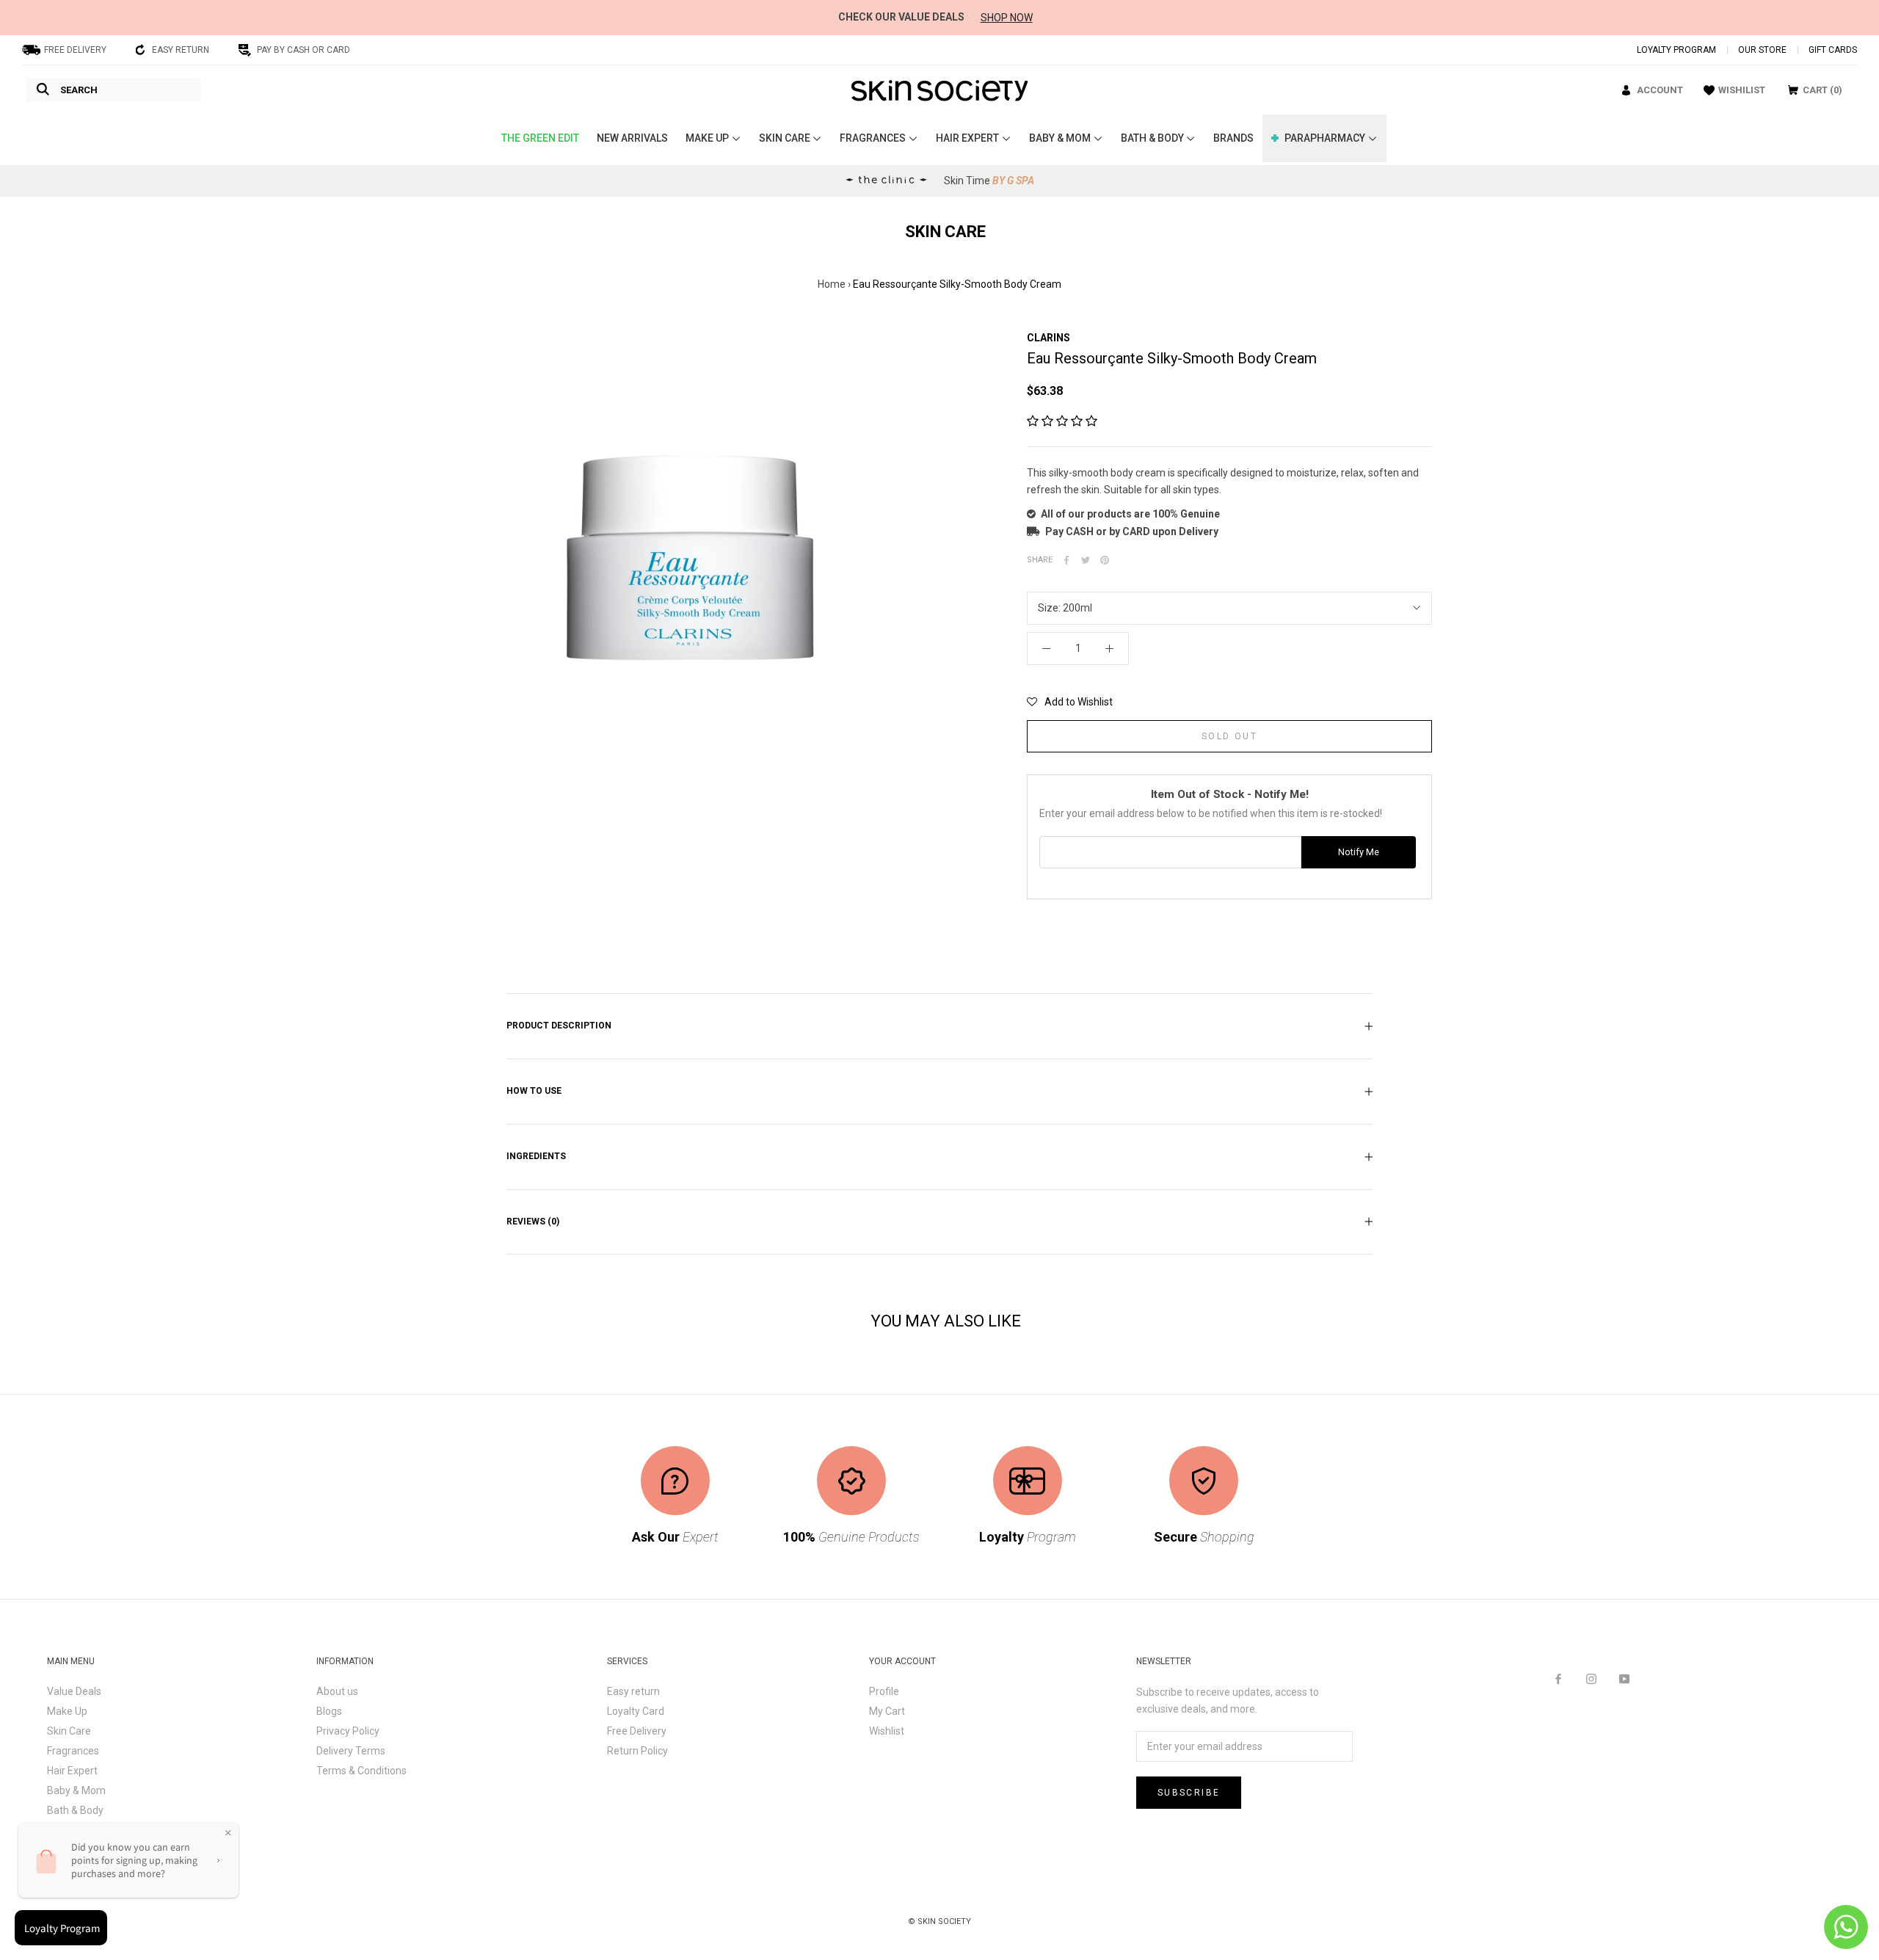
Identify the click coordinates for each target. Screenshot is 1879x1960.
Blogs (329, 1711)
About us (337, 1691)
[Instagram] (1591, 1678)
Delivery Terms (351, 1751)
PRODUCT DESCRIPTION (559, 1026)
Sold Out (1229, 736)
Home (832, 284)
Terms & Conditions (361, 1771)
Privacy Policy (348, 1731)
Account (1660, 90)
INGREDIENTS (536, 1156)
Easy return (633, 1691)
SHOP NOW (1007, 18)
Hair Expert (72, 1771)
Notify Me (1359, 852)
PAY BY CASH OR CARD (304, 50)
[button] (1062, 421)
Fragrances (73, 1751)
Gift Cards (1833, 50)
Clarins (1048, 338)
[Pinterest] (1105, 560)
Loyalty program (1676, 50)
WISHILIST (1742, 90)
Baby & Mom (76, 1790)
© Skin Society (939, 1921)
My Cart (887, 1711)
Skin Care (69, 1731)
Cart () (1822, 90)
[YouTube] (1624, 1678)
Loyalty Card (636, 1711)
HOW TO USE (534, 1091)
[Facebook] (1066, 560)
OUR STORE (1762, 50)
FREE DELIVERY (75, 50)
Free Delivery (637, 1731)
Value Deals (74, 1691)
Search (79, 90)
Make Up (67, 1711)
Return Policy (637, 1751)
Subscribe (1189, 1793)
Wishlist (887, 1731)
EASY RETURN (181, 50)
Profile (884, 1691)
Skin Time (989, 181)
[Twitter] (1086, 560)
